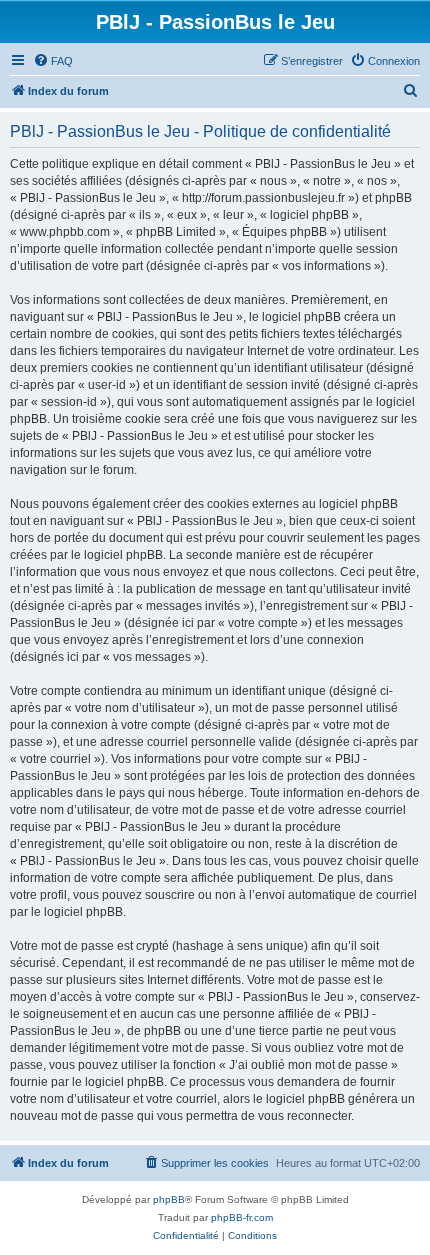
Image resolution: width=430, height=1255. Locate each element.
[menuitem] (53, 61)
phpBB (169, 1199)
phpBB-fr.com (242, 1217)
